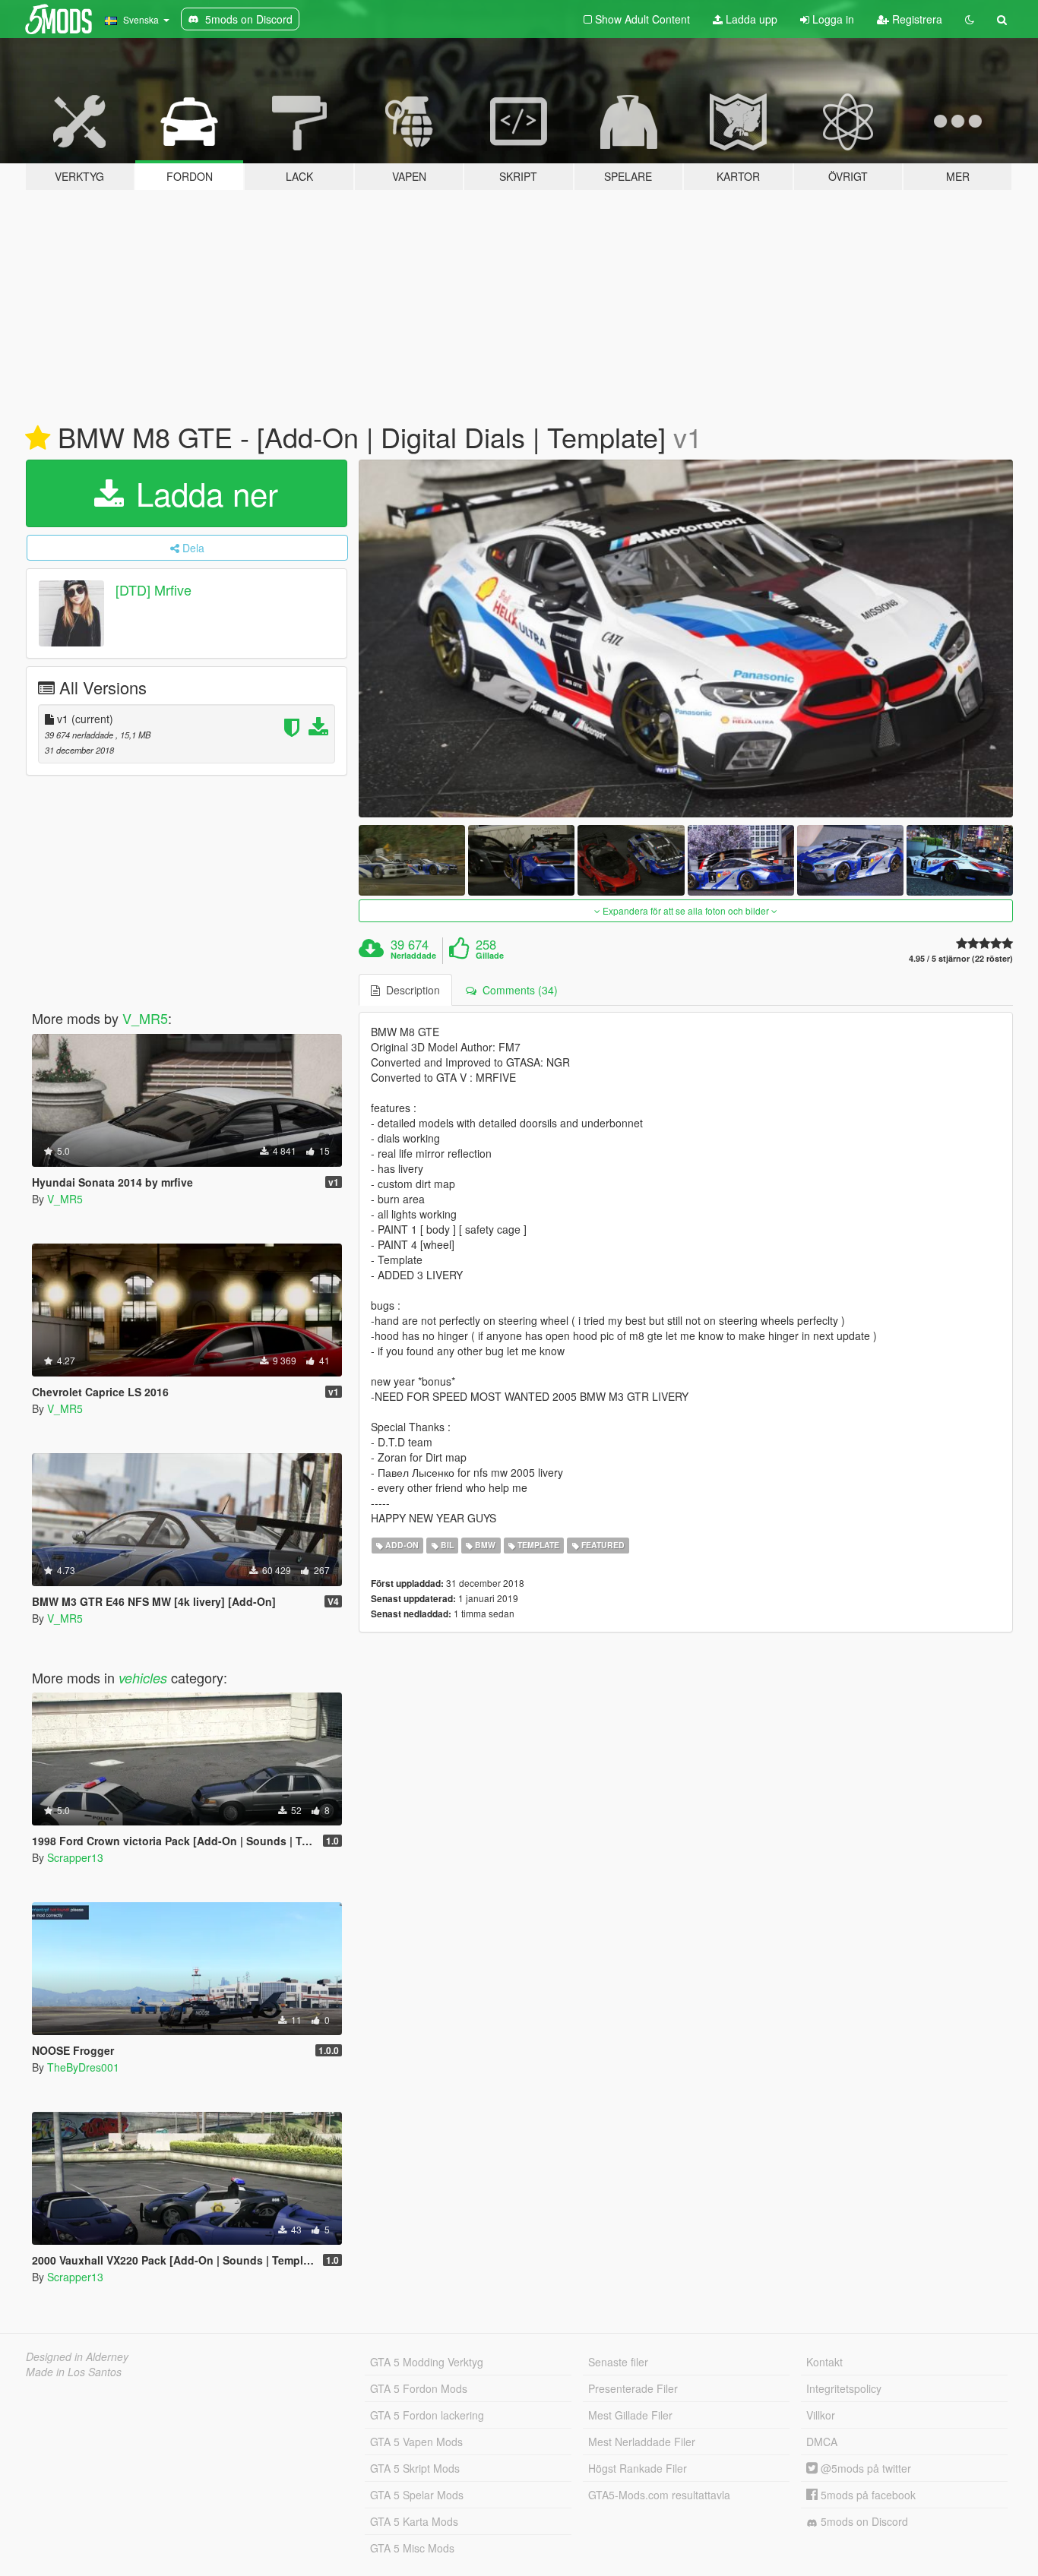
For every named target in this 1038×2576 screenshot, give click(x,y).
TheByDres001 (83, 2067)
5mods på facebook (867, 2495)
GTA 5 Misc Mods (412, 2548)
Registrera (916, 19)
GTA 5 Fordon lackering (427, 2415)
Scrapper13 (75, 1857)
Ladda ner (203, 493)
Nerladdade (413, 956)
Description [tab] (410, 990)
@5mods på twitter (864, 2468)
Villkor (821, 2415)
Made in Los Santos (74, 2372)
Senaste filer (618, 2362)
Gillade (490, 956)
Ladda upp (750, 19)
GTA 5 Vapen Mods (416, 2442)
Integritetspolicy (844, 2388)
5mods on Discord (863, 2521)
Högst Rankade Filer (638, 2468)
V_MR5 (145, 1018)
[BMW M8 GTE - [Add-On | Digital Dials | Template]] (686, 638)
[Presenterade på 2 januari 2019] (38, 438)
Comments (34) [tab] (517, 990)
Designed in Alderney (77, 2356)
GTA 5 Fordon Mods (419, 2388)
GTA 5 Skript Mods (415, 2468)
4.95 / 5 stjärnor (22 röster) (961, 958)
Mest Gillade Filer (630, 2415)
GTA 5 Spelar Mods (417, 2495)
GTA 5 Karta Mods (414, 2521)
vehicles (143, 1678)
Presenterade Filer (633, 2388)
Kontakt (824, 2362)
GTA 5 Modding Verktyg (427, 2362)
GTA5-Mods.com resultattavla (659, 2495)
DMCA (822, 2442)
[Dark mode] (970, 19)
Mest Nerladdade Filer (642, 2442)
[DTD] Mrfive (153, 589)
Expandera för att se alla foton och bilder (686, 910)
